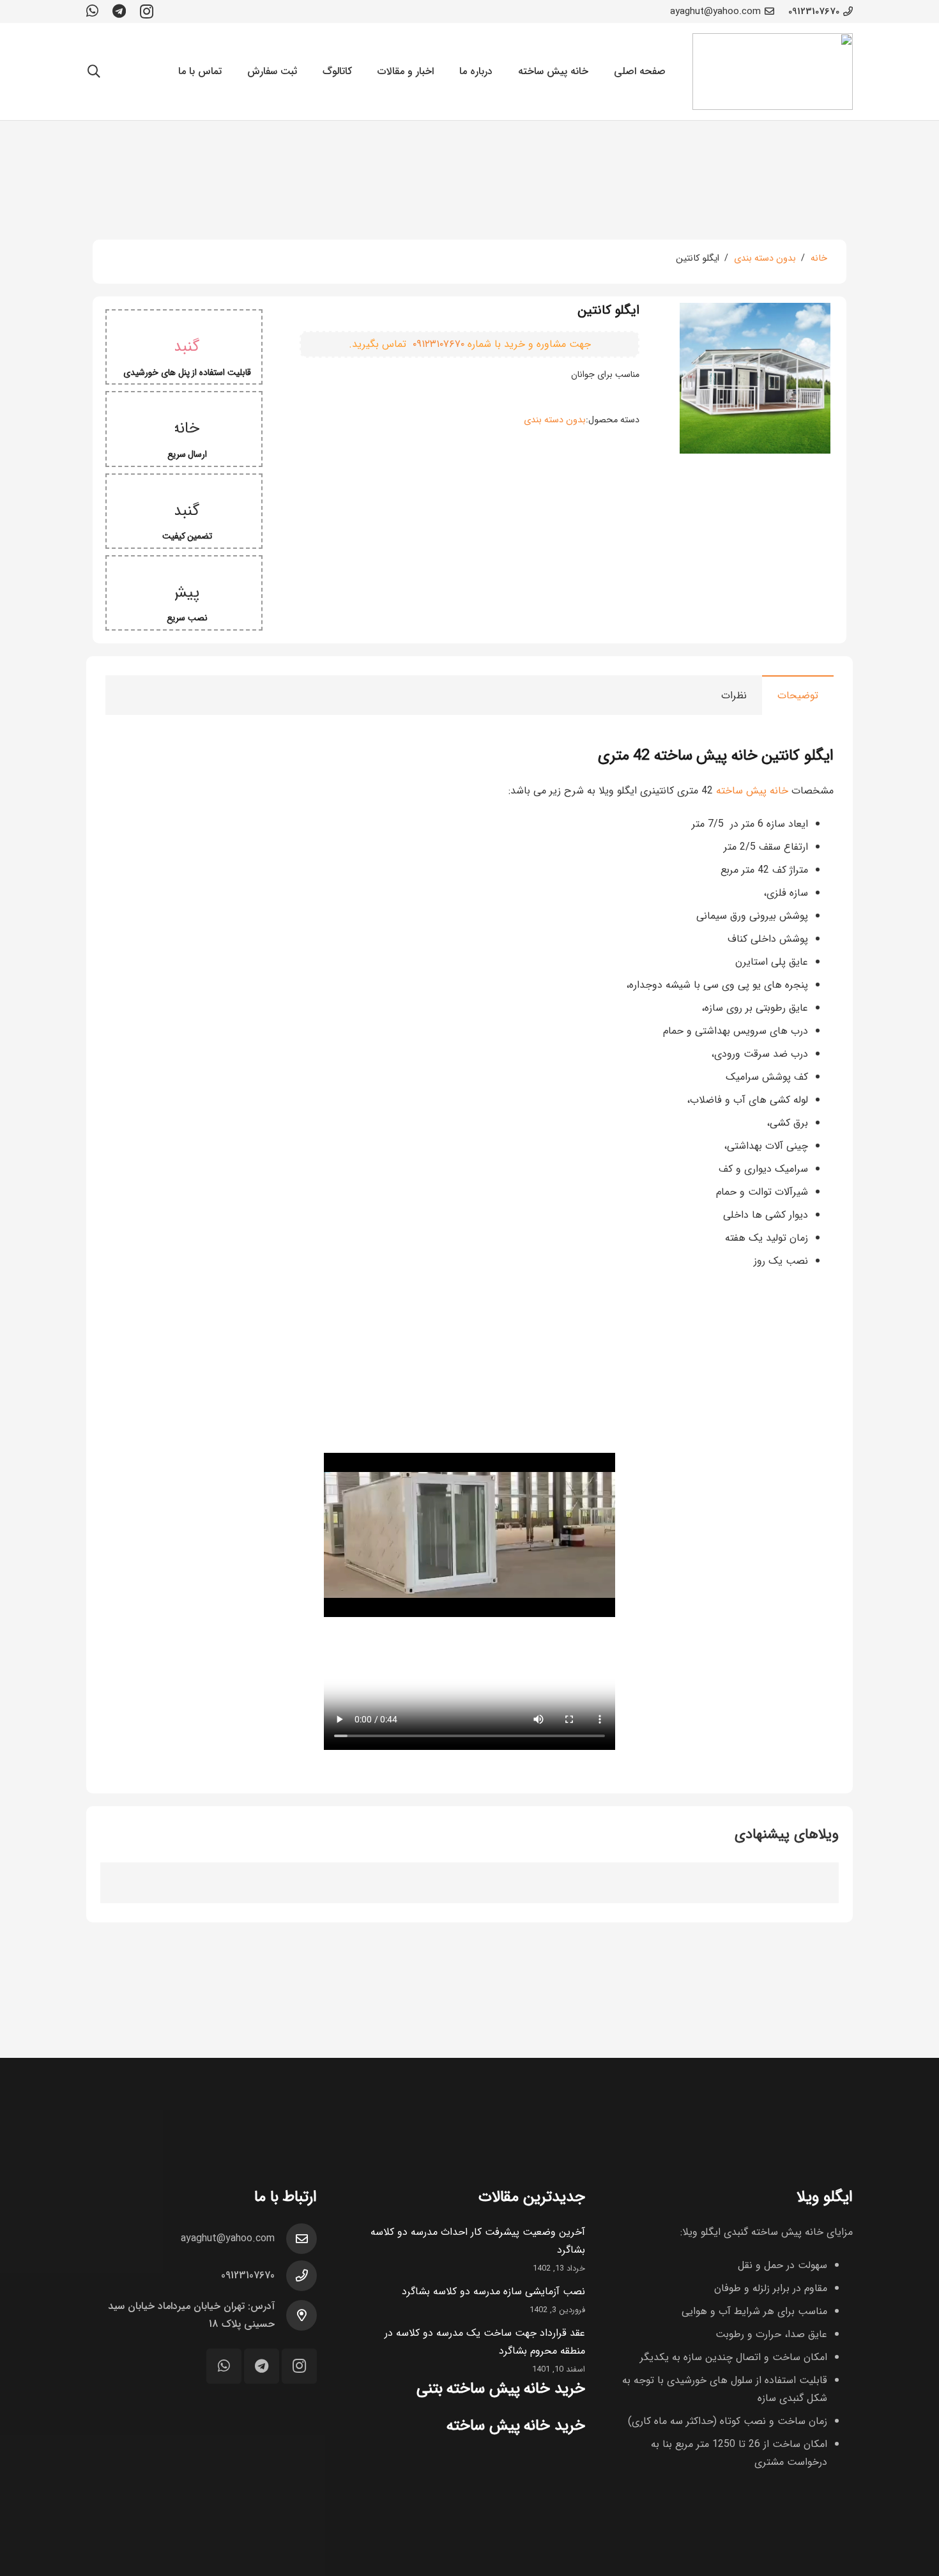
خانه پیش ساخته (752, 791)
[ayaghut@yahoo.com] (296, 2239)
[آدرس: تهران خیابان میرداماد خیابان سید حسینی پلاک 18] (296, 2315)
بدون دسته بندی (765, 258)
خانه (819, 258)
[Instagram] (147, 11)
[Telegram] (119, 11)
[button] (94, 72)
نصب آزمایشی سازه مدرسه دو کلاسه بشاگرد (493, 2291)
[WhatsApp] (92, 11)
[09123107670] (296, 2276)
